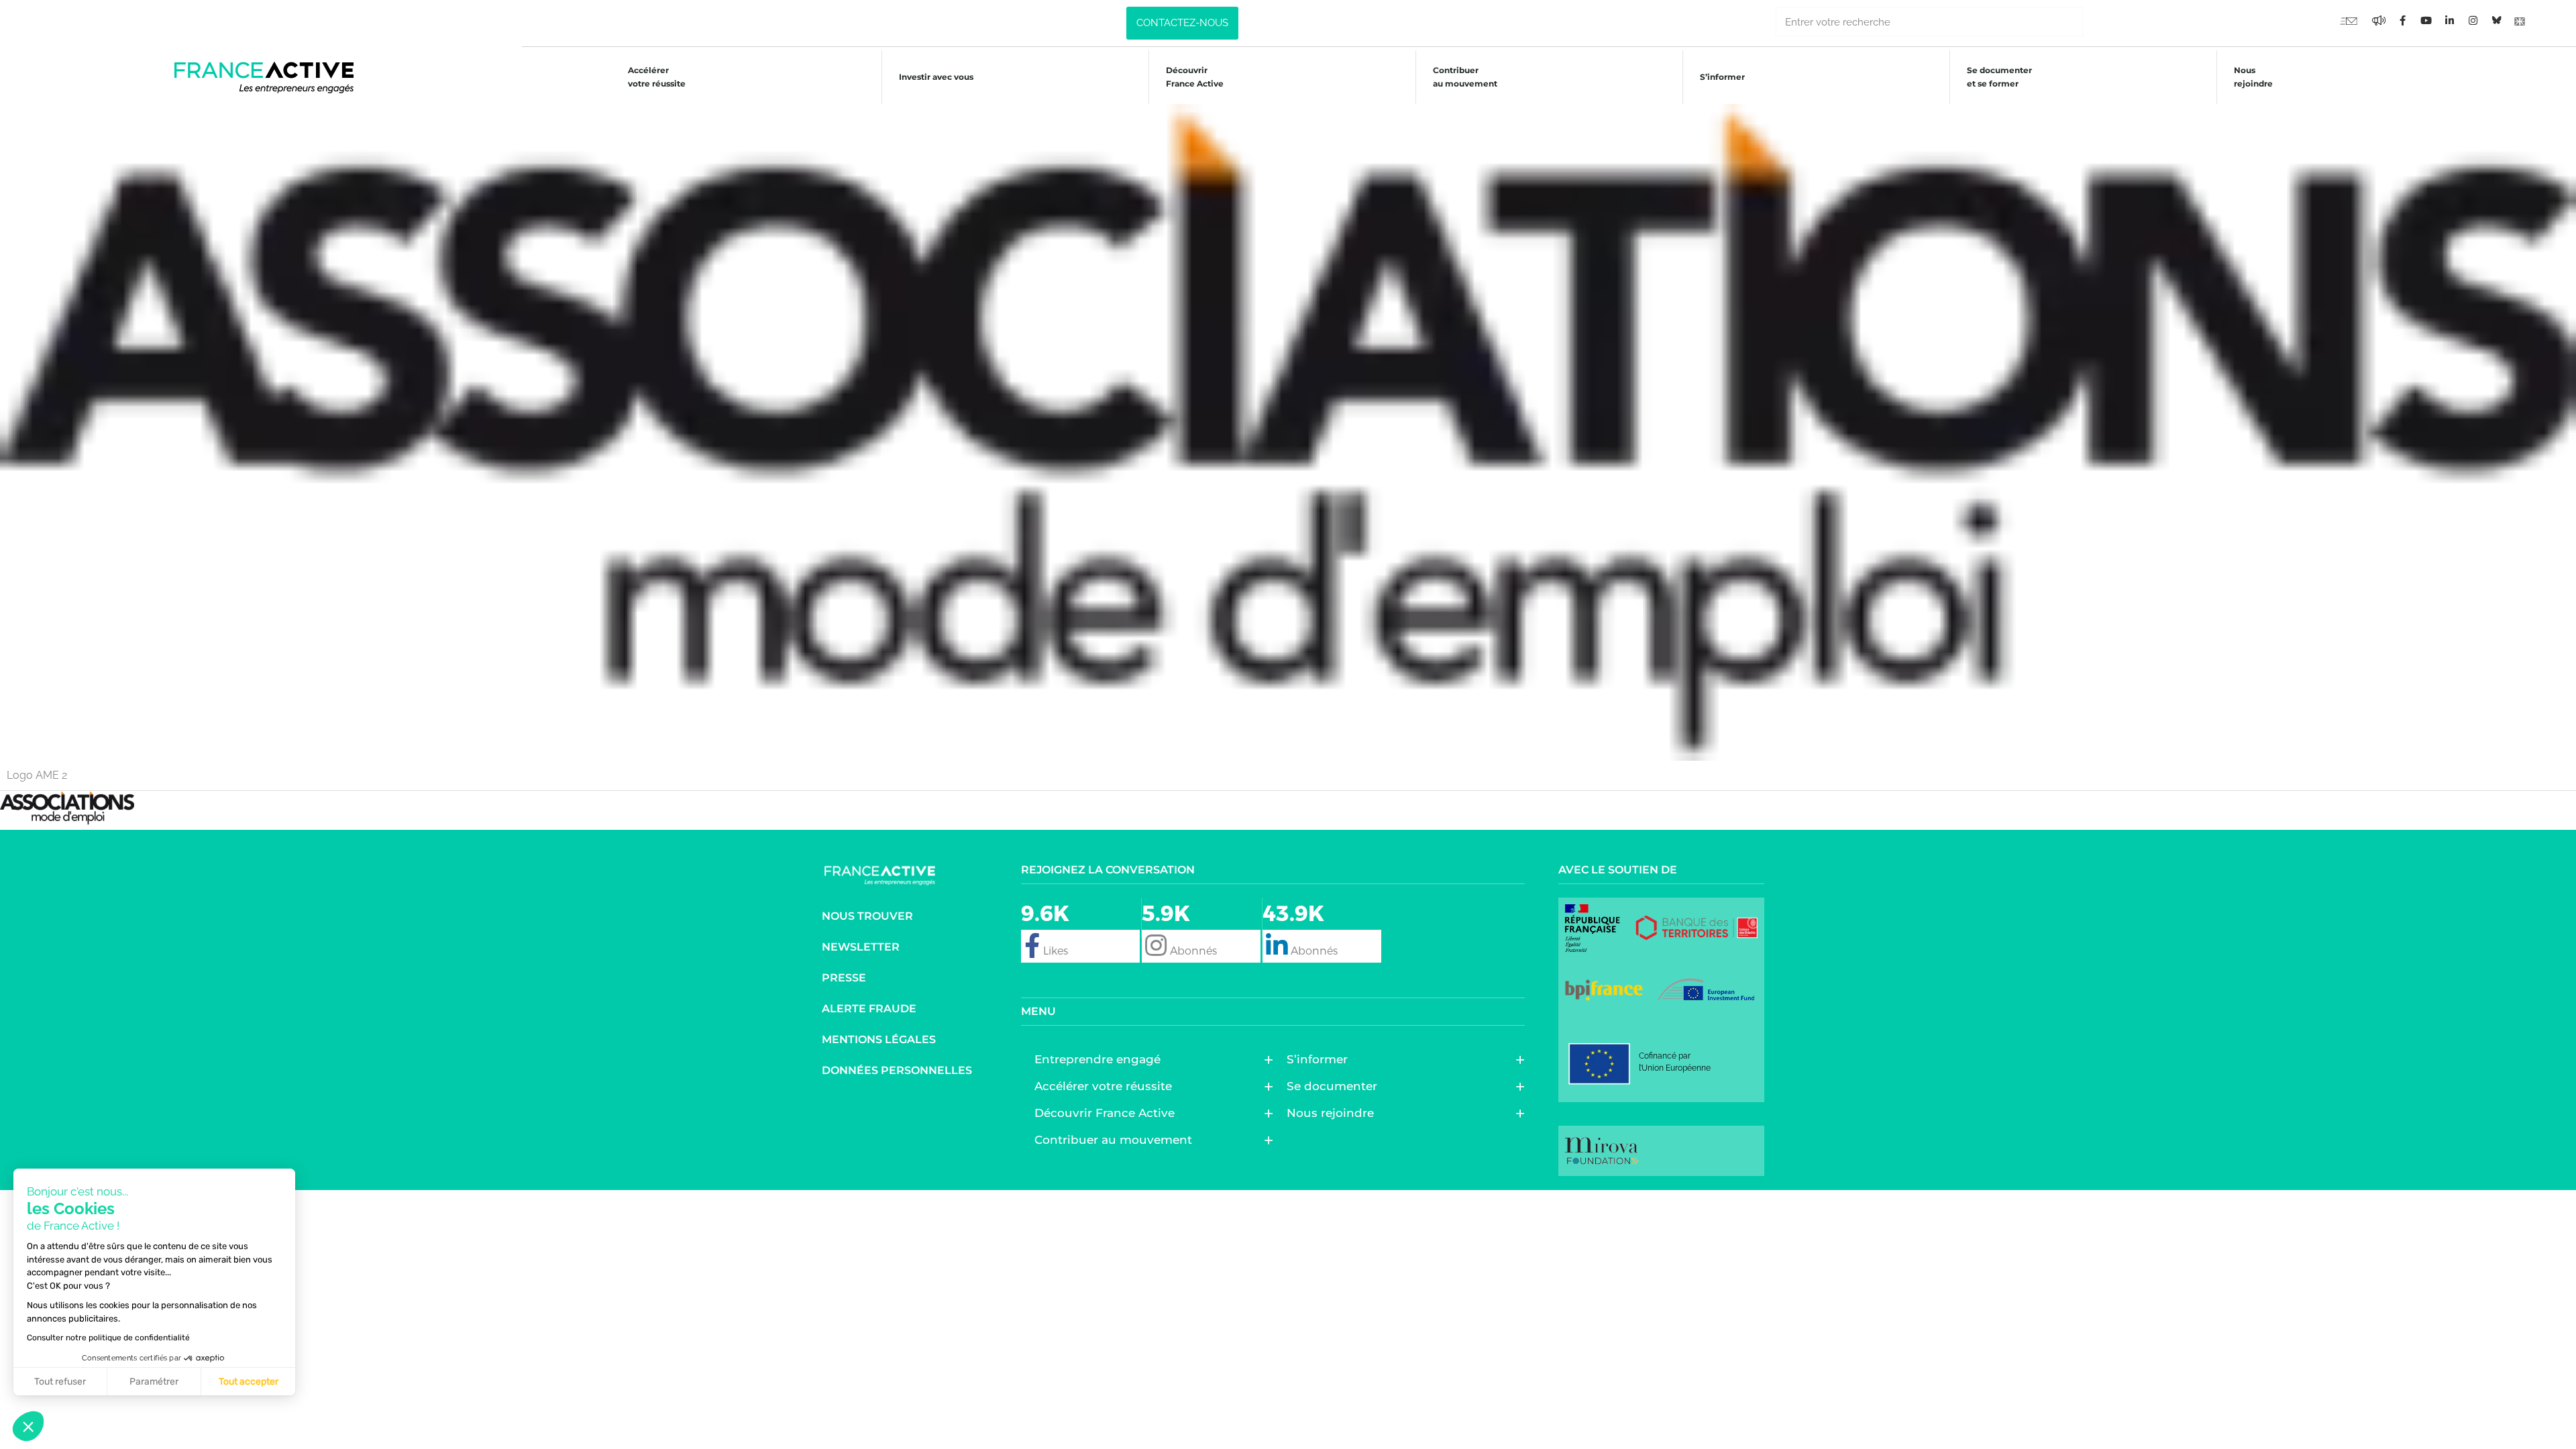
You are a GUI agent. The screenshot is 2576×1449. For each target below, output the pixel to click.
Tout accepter (249, 1382)
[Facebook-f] (2379, 20)
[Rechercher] (2099, 22)
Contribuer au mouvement (1465, 77)
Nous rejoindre (2253, 77)
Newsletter (861, 947)
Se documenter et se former (1999, 77)
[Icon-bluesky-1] (2496, 20)
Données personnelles (897, 1070)
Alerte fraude (869, 1009)
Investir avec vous (936, 77)
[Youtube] (2349, 20)
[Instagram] (2473, 20)
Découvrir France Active (1195, 77)
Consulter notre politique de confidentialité (108, 1338)
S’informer (1722, 77)
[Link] (2520, 20)
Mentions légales (879, 1039)
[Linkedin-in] (2449, 20)
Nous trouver (867, 916)
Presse (844, 978)
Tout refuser (60, 1382)
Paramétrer (154, 1382)
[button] (28, 1426)
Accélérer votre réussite (657, 77)
